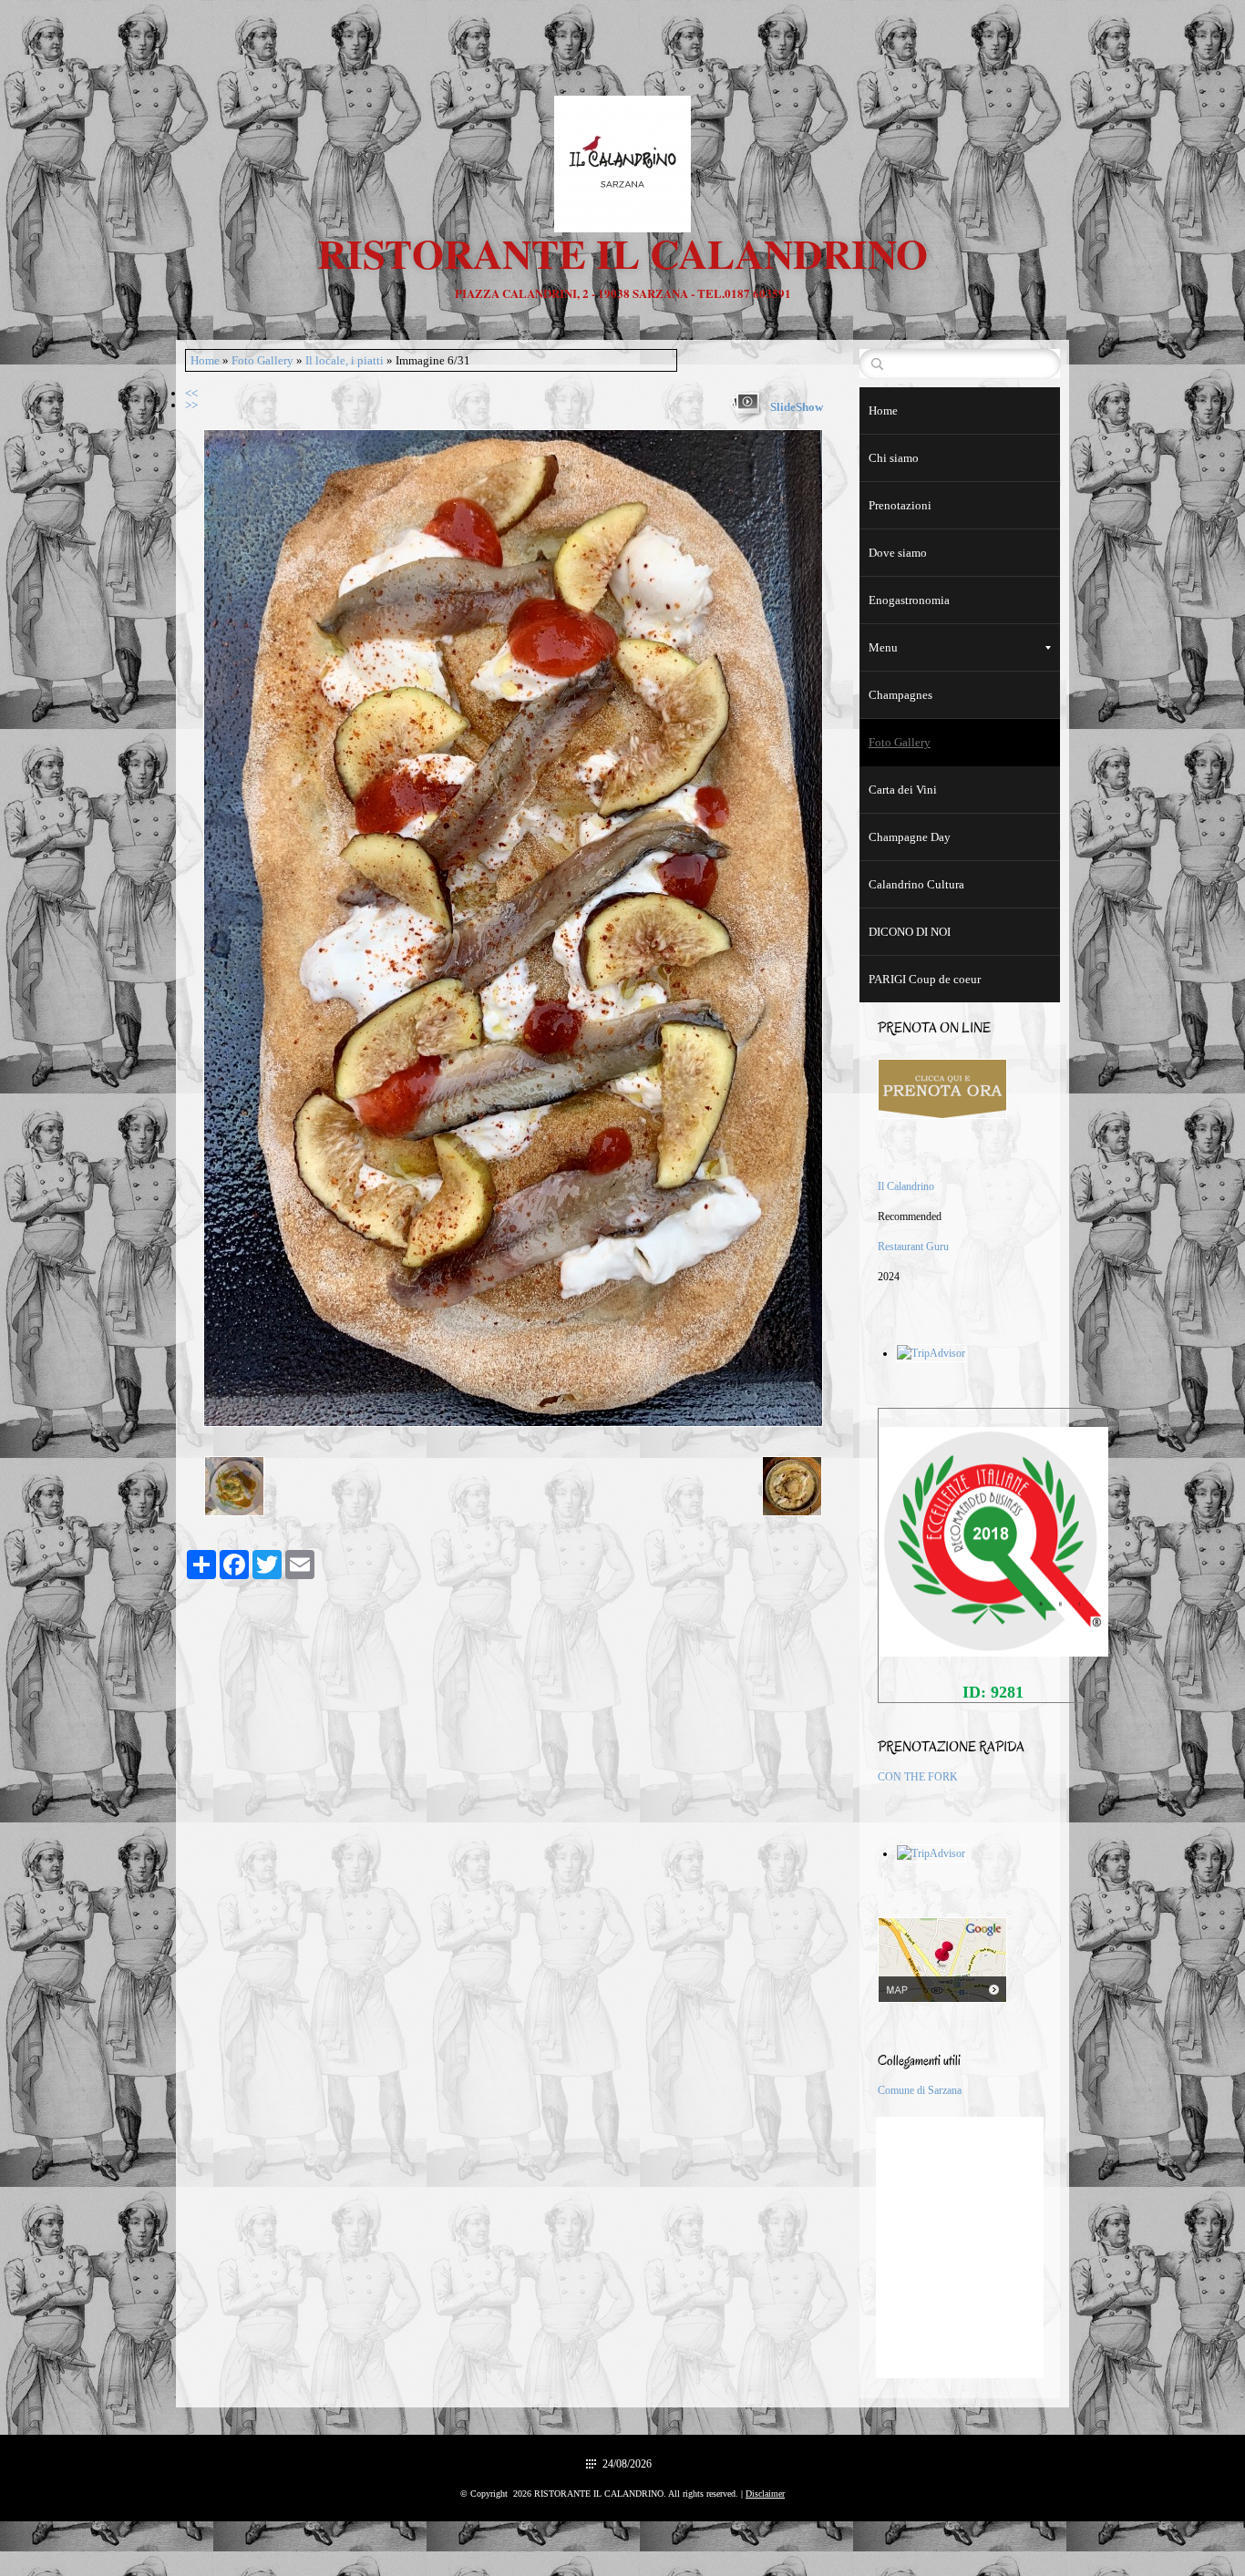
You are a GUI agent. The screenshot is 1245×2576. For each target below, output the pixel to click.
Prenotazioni (900, 505)
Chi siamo (894, 458)
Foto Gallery (262, 360)
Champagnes (900, 695)
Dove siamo (898, 553)
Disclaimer (765, 2494)
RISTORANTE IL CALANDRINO (622, 253)
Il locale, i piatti (345, 360)
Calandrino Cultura (916, 884)
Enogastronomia (909, 600)
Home (205, 360)
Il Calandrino (906, 1186)
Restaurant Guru (913, 1247)
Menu (883, 647)
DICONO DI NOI (910, 932)
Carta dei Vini (903, 790)
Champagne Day (910, 837)
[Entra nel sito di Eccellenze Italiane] (993, 1541)
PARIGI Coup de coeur (925, 979)
